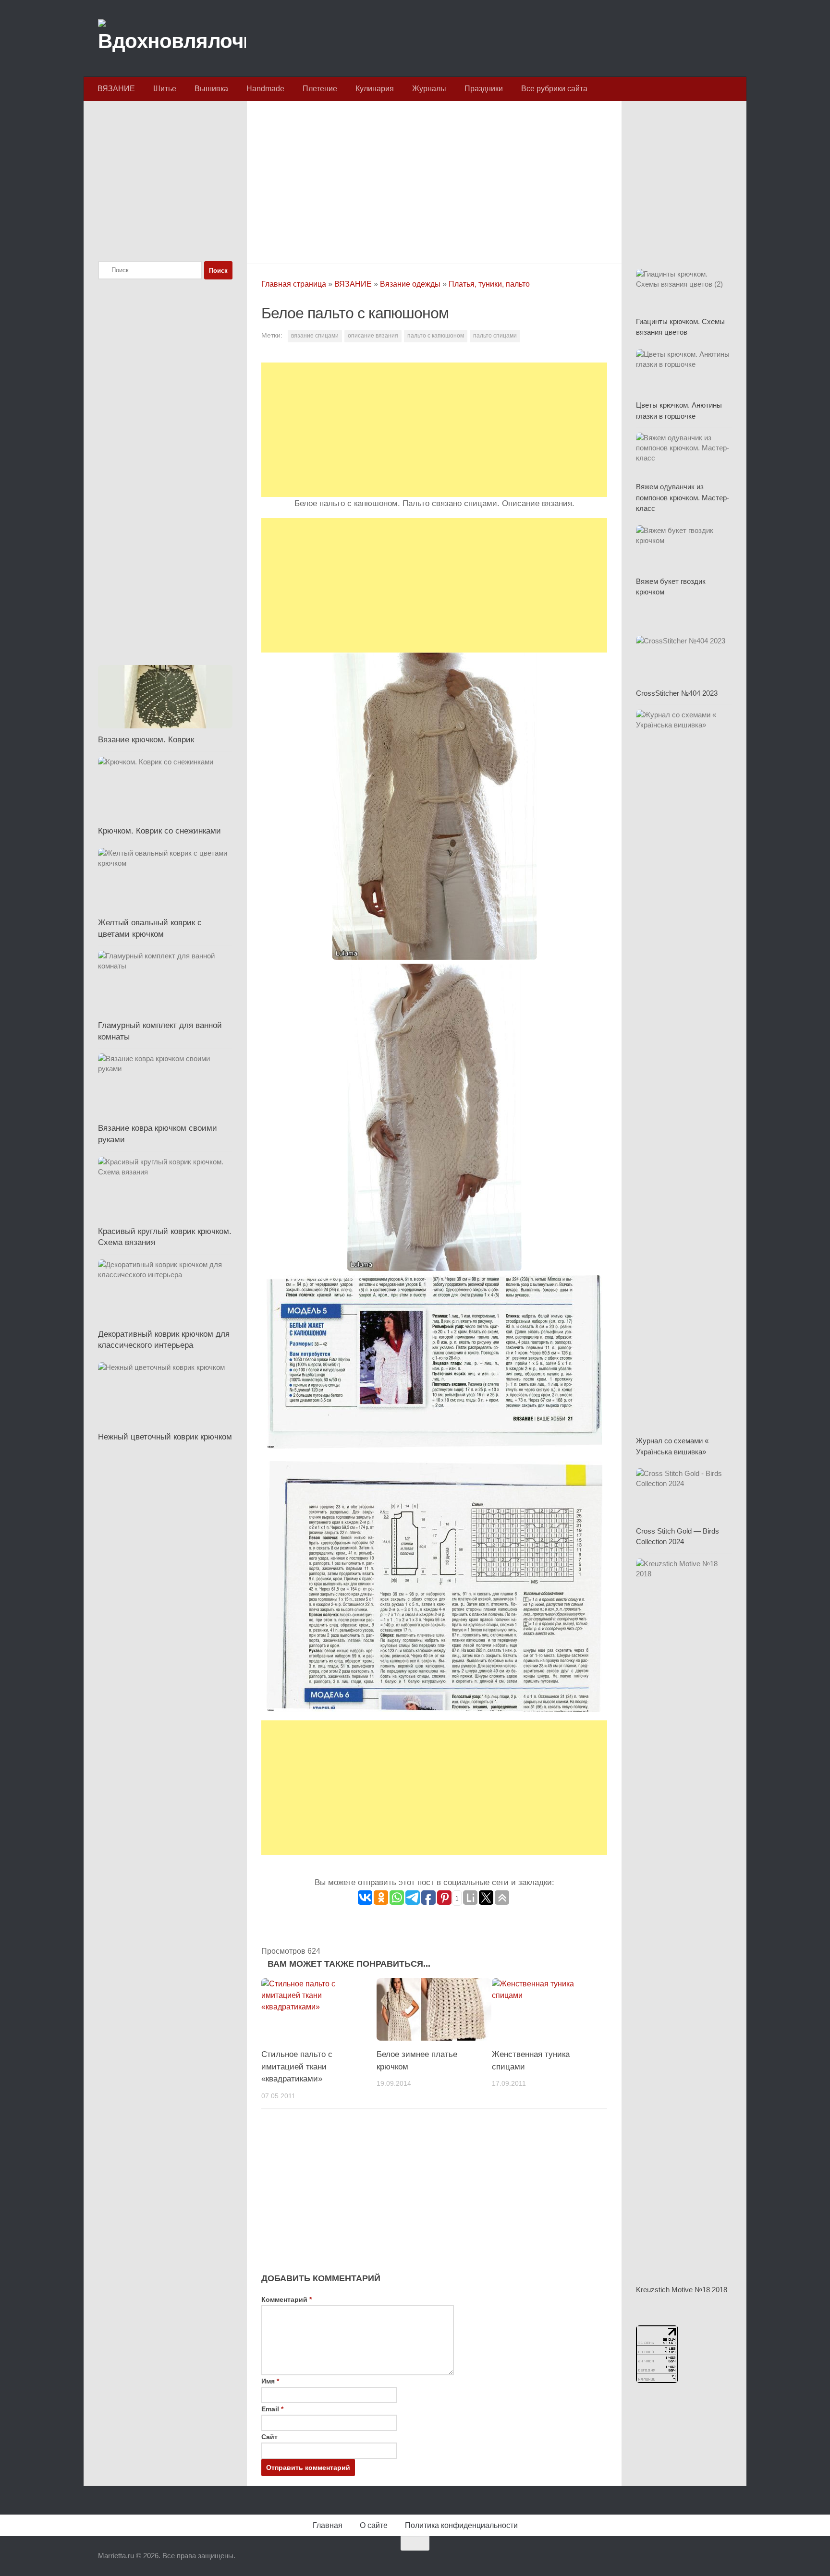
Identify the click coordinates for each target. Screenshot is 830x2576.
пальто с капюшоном (436, 336)
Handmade (265, 89)
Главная (328, 2525)
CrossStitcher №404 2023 (677, 693)
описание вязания (373, 336)
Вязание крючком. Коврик (146, 740)
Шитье (165, 89)
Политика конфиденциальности (461, 2525)
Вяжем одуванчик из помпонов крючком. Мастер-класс (683, 497)
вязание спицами (315, 336)
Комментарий (287, 2299)
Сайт (269, 2437)
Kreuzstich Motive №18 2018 (682, 2290)
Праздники (484, 89)
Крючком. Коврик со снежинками (159, 831)
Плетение (320, 89)
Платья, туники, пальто (489, 284)
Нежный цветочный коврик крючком (165, 1437)
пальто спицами (495, 336)
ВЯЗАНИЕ (116, 89)
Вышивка (211, 89)
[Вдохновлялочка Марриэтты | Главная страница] (172, 38)
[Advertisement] (434, 180)
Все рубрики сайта (554, 89)
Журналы (429, 89)
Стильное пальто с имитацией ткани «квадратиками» (297, 2067)
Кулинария (375, 89)
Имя (270, 2381)
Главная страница (294, 284)
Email (272, 2409)
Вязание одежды (410, 284)
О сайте (374, 2525)
